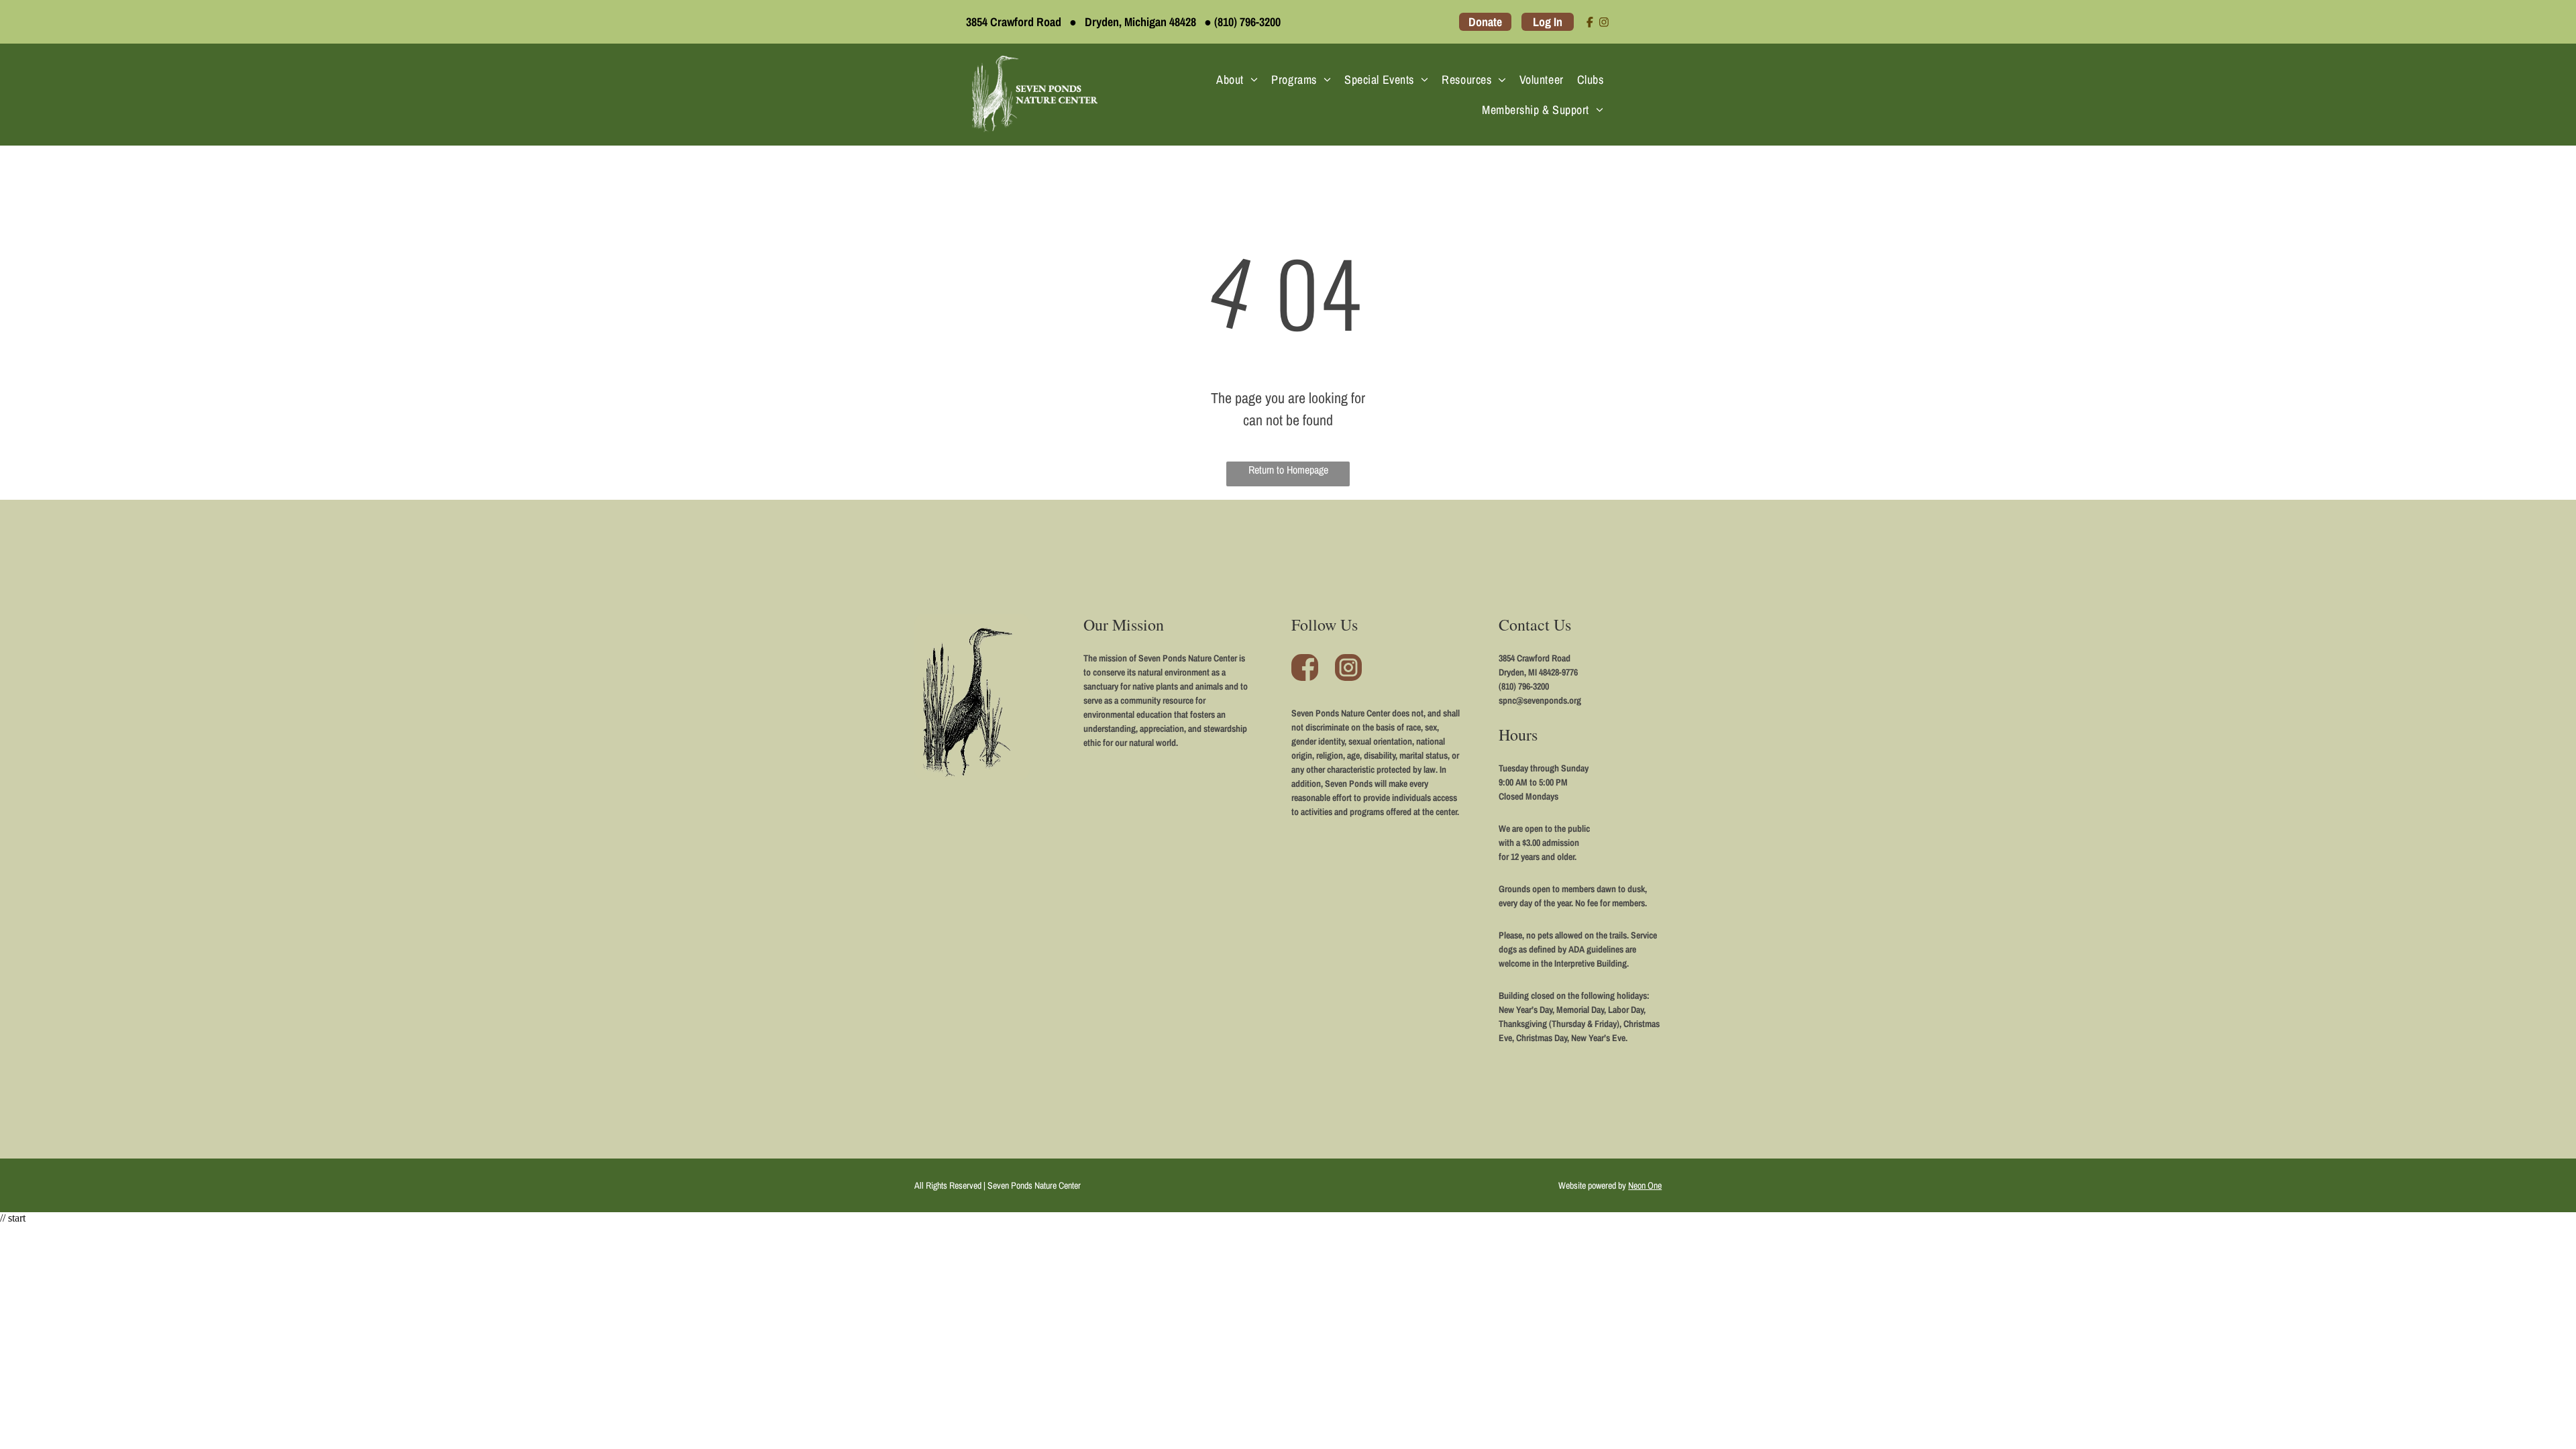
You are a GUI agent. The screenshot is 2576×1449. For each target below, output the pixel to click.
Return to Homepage (1288, 470)
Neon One (1645, 1185)
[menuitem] (1237, 79)
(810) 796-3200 (1247, 22)
